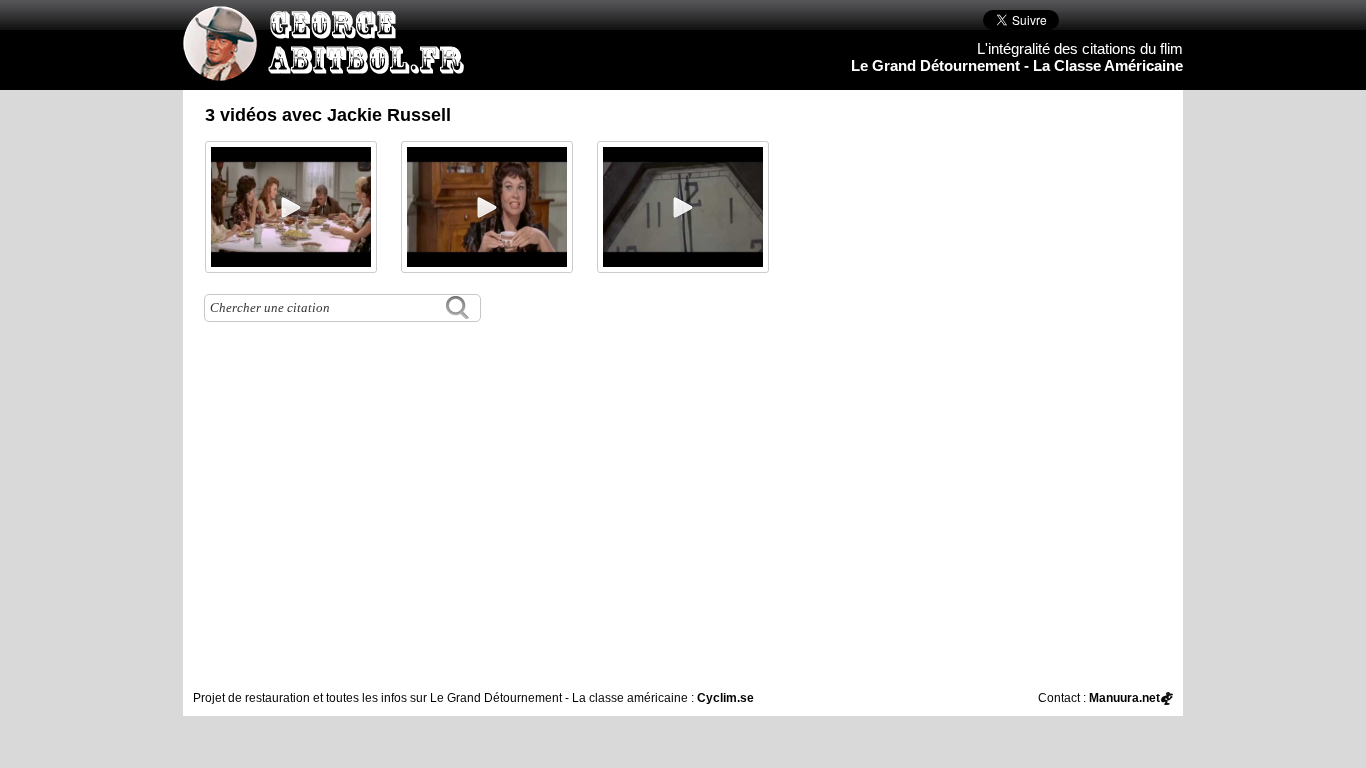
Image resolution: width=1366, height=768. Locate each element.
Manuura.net (1124, 698)
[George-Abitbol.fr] (331, 71)
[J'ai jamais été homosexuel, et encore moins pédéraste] (291, 207)
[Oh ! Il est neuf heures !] (683, 207)
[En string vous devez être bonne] (487, 207)
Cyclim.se (725, 698)
